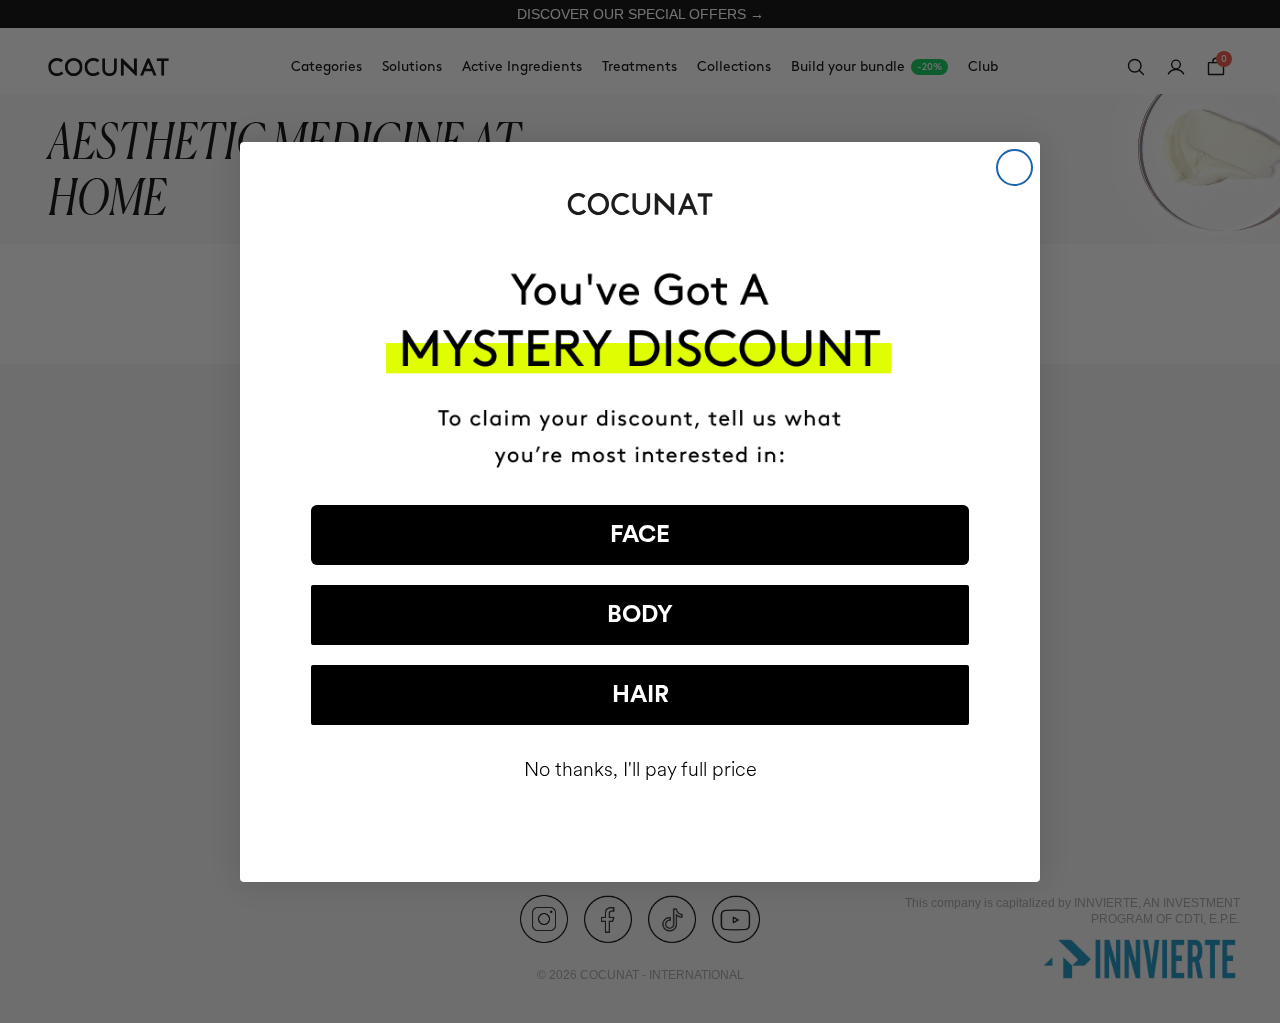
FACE (640, 535)
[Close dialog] (1014, 167)
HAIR (640, 695)
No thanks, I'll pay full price (640, 769)
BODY (640, 615)
